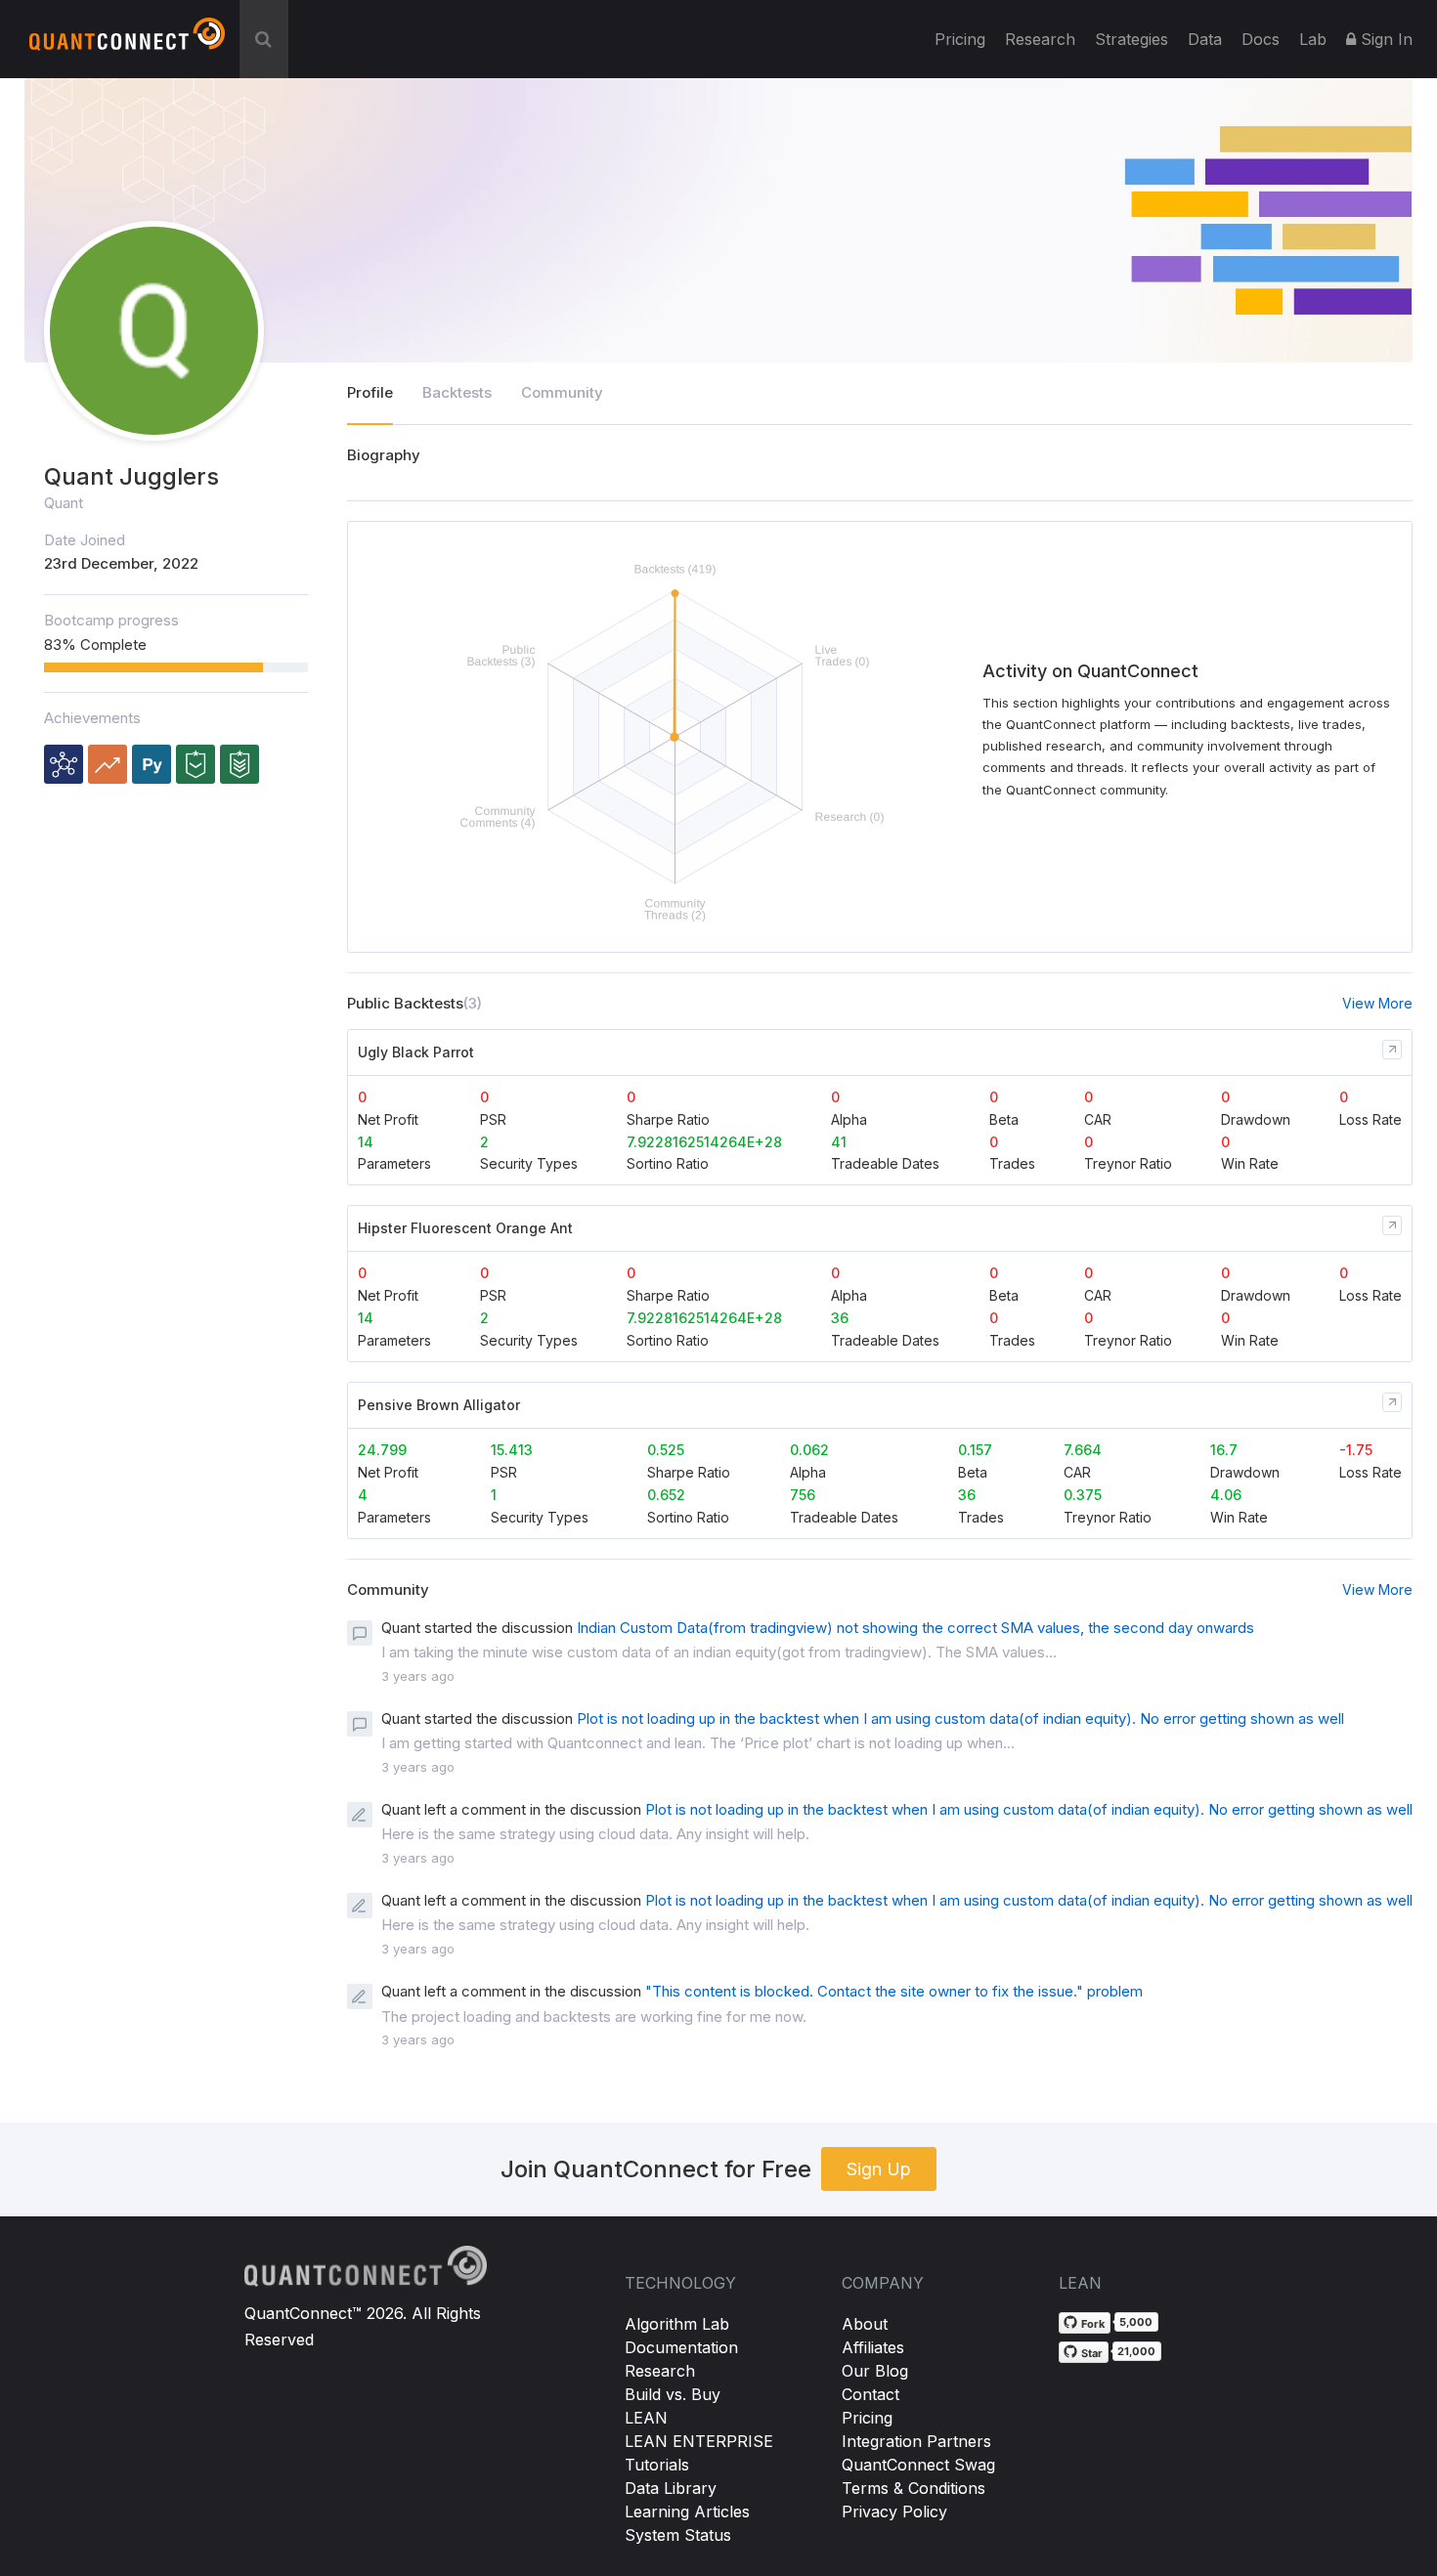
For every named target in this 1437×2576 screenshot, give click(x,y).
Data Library (671, 2488)
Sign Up (879, 2169)
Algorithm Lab (677, 2324)
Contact (871, 2394)
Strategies (1132, 39)
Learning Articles (687, 2512)
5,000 (1136, 2322)
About (865, 2324)
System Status (678, 2535)
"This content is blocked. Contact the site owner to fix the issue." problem (894, 1991)
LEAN (646, 2418)
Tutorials (657, 2465)
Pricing (960, 39)
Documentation (681, 2347)
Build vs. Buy (673, 2394)
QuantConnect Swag (918, 2465)
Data (1205, 39)
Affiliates (873, 2347)
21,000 (1136, 2351)
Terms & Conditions (914, 2488)
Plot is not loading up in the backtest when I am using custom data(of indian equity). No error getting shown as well (960, 1718)
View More (1377, 1003)
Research (1040, 39)
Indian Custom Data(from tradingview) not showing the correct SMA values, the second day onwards (915, 1628)
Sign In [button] (1384, 39)
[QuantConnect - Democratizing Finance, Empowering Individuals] (127, 42)
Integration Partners (916, 2441)
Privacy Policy (894, 2512)
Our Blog (875, 2371)
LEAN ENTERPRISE (699, 2441)
